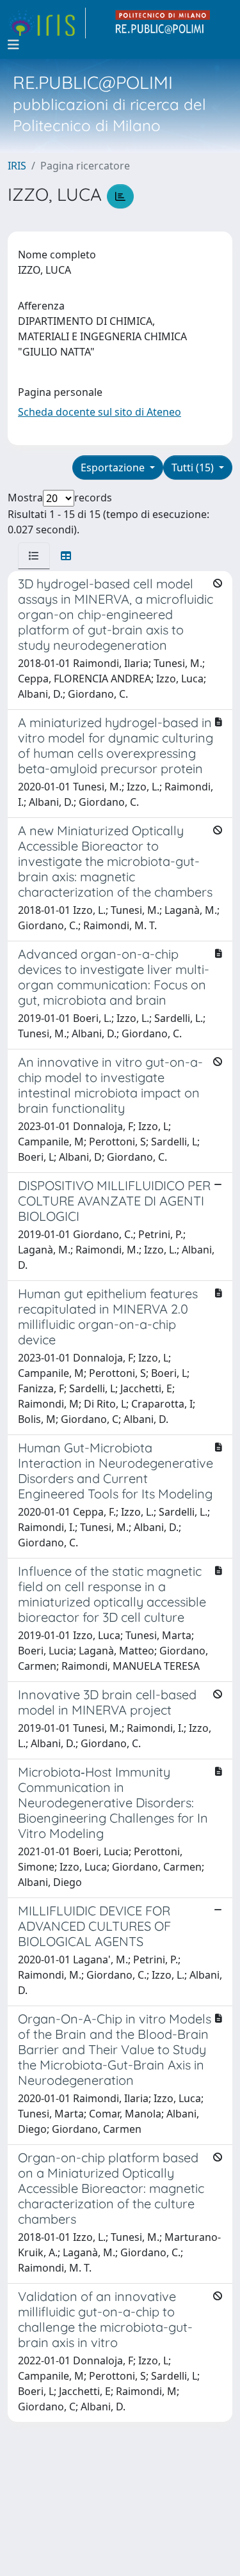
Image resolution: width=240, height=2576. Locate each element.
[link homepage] (47, 23)
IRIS (17, 166)
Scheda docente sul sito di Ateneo (100, 412)
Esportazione (114, 467)
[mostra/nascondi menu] (13, 45)
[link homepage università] (163, 23)
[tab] (34, 556)
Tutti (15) (194, 467)
